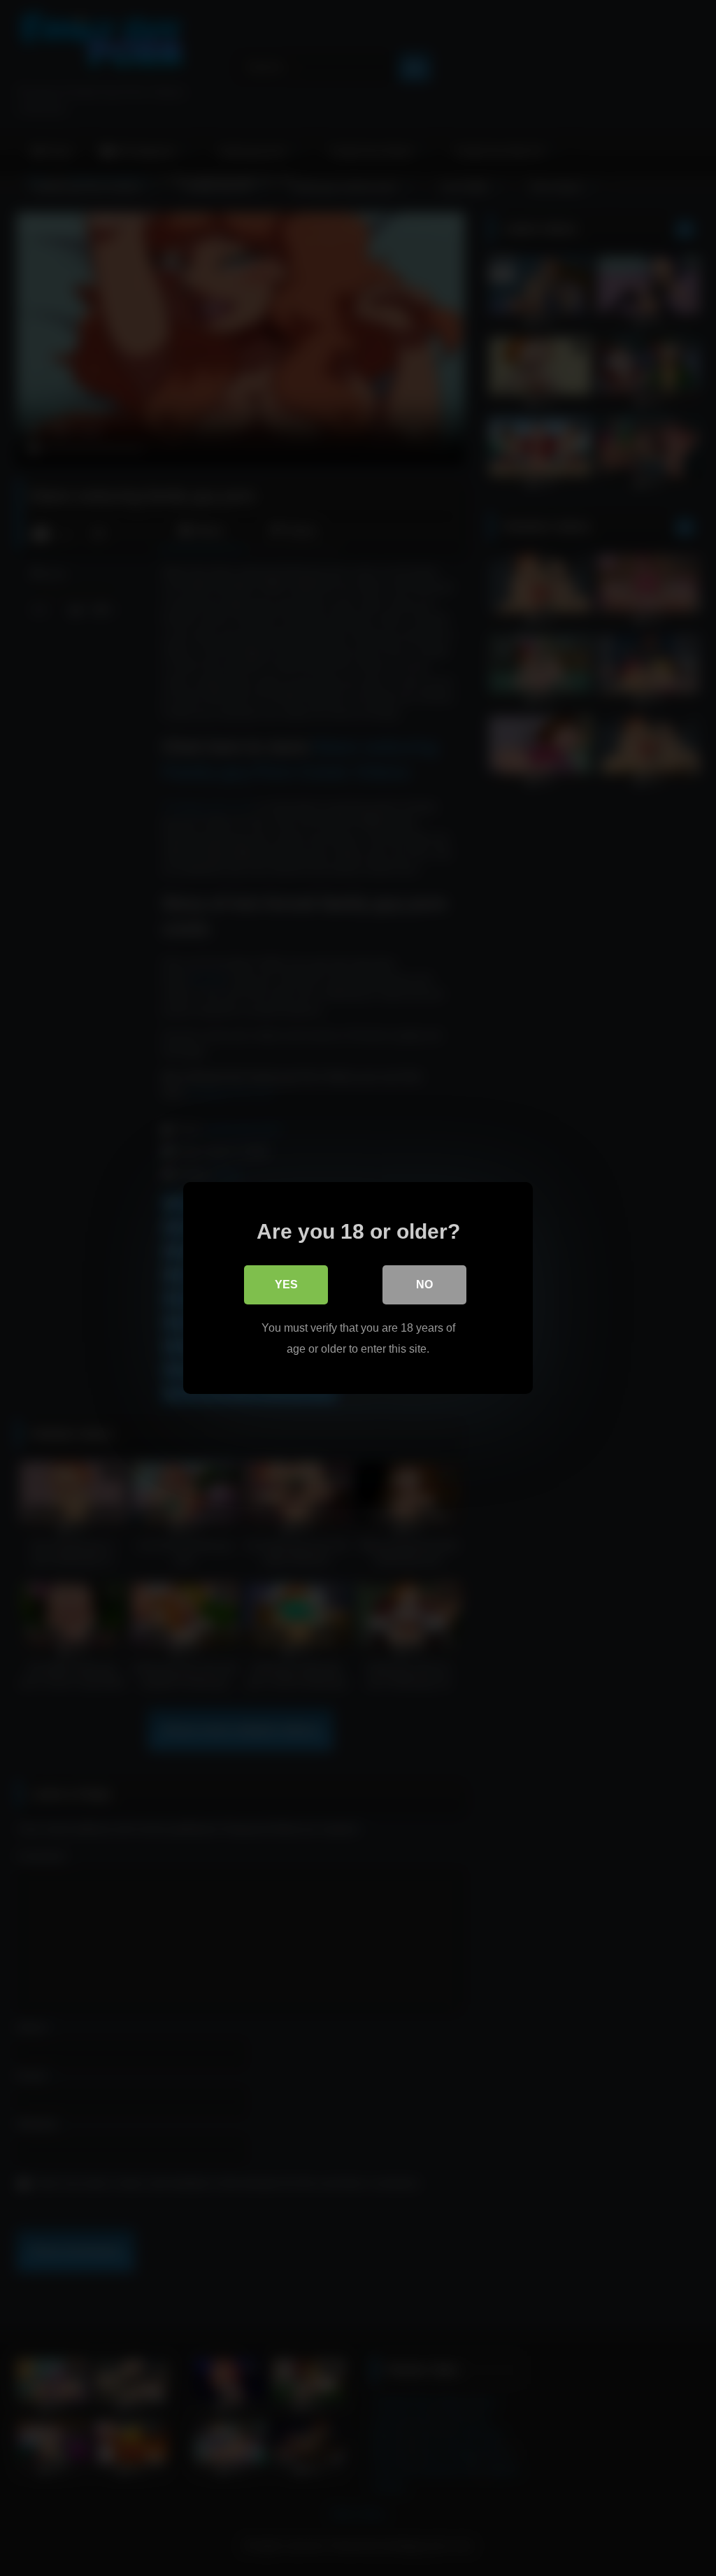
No (424, 1285)
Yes (286, 1285)
